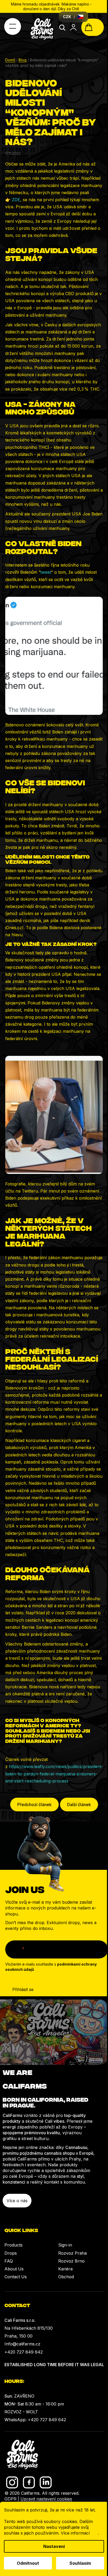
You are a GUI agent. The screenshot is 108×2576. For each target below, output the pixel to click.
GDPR (10, 2499)
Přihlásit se (23, 1989)
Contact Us (16, 2277)
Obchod (66, 2277)
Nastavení (54, 2546)
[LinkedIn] (46, 2482)
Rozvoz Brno (71, 2261)
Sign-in (65, 2245)
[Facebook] (29, 2482)
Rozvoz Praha (72, 2253)
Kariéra (65, 2269)
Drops (11, 2253)
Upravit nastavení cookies (46, 2499)
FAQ (9, 2261)
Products (13, 2245)
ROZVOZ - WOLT (21, 2412)
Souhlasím (80, 2563)
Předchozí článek (34, 1805)
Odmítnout (28, 2563)
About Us (14, 2269)
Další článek (79, 1805)
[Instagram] (12, 2482)
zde (94, 2533)
